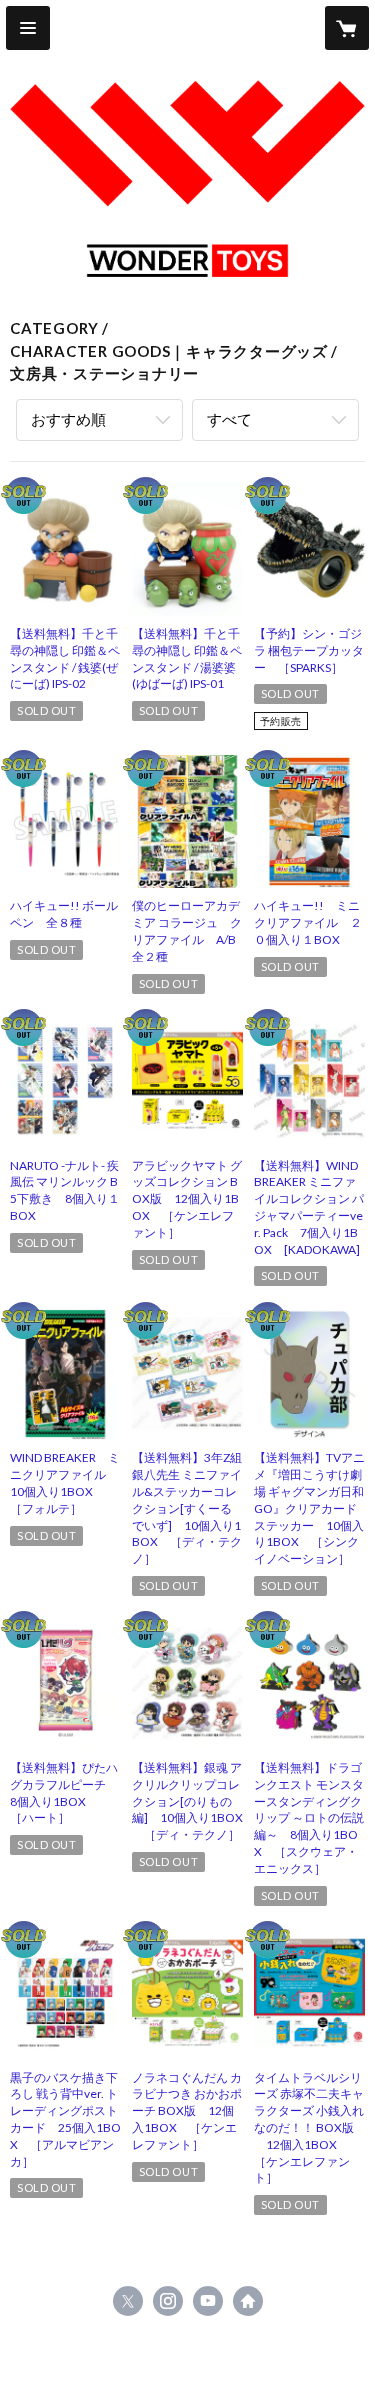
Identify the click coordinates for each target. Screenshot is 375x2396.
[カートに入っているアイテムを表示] (347, 28)
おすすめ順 (68, 419)
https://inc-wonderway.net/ (248, 2301)
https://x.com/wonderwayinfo (128, 2301)
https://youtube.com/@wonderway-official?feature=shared (208, 2301)
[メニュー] (28, 28)
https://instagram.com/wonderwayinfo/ (168, 2301)
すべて (229, 419)
